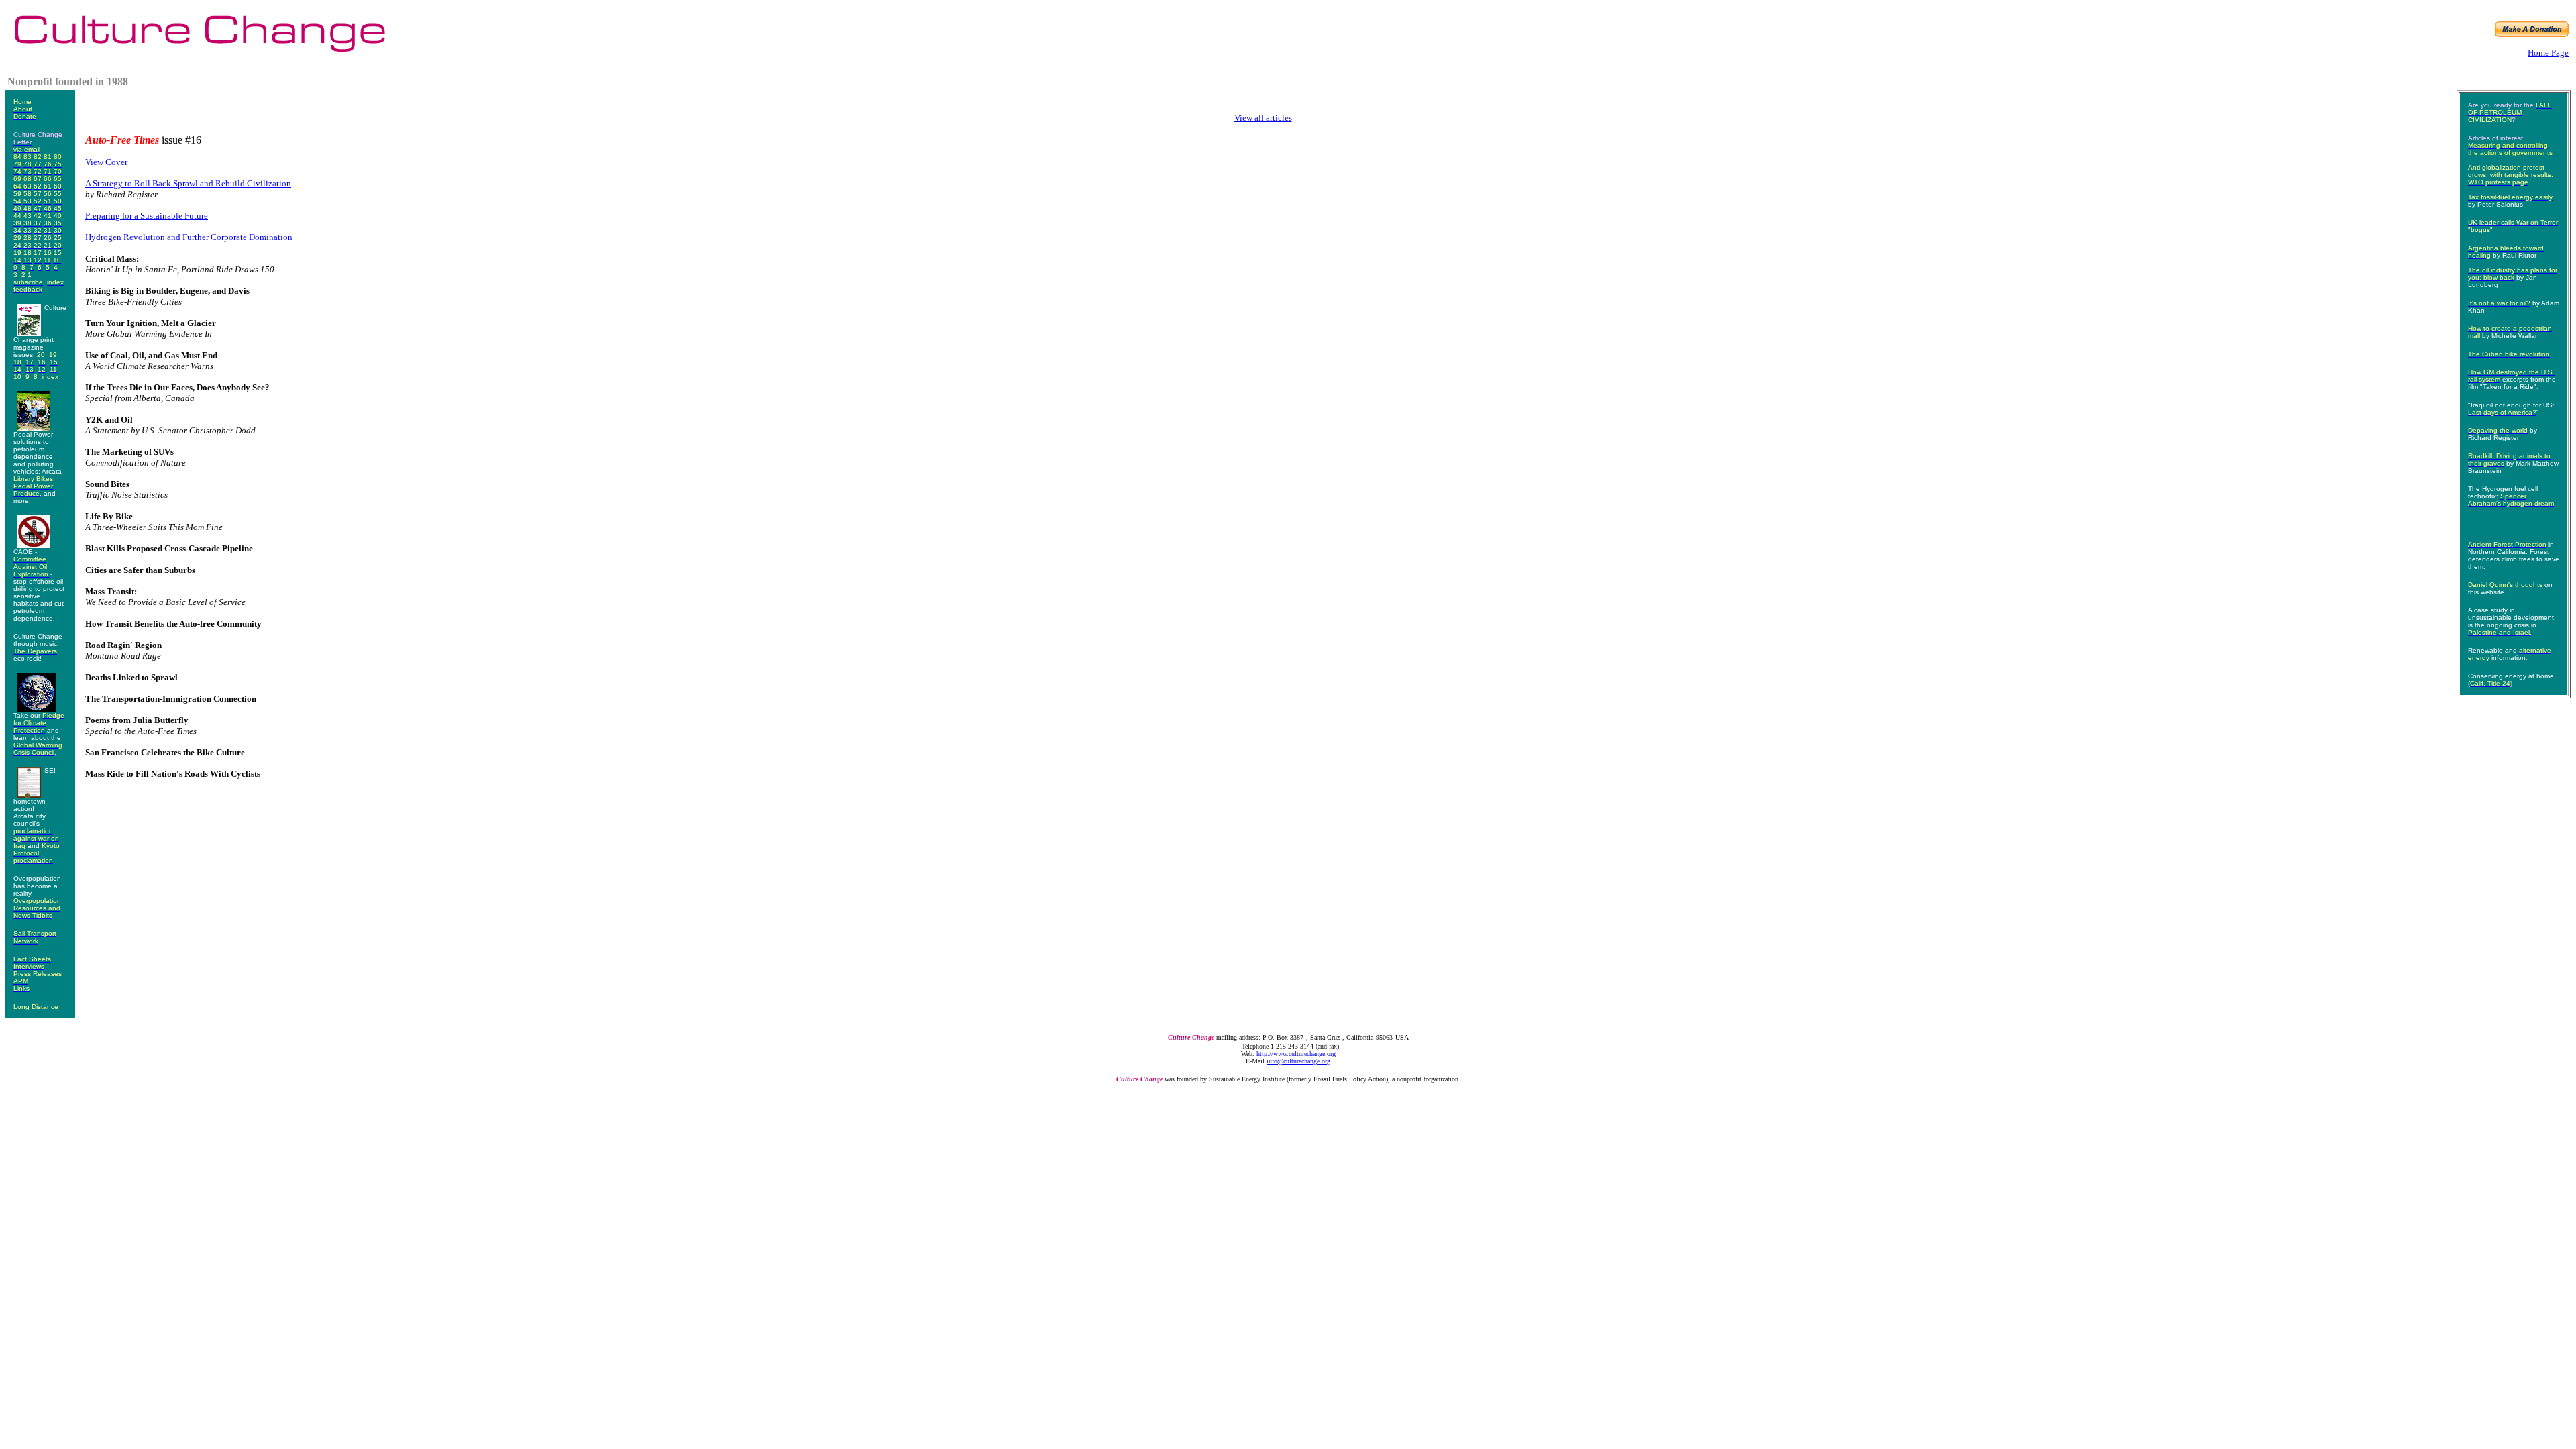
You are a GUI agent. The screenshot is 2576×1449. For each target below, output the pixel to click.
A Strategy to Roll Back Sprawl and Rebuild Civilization (188, 183)
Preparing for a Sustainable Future (147, 216)
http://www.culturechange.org (1296, 1054)
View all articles (1263, 118)
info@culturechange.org (1298, 1061)
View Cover (106, 162)
